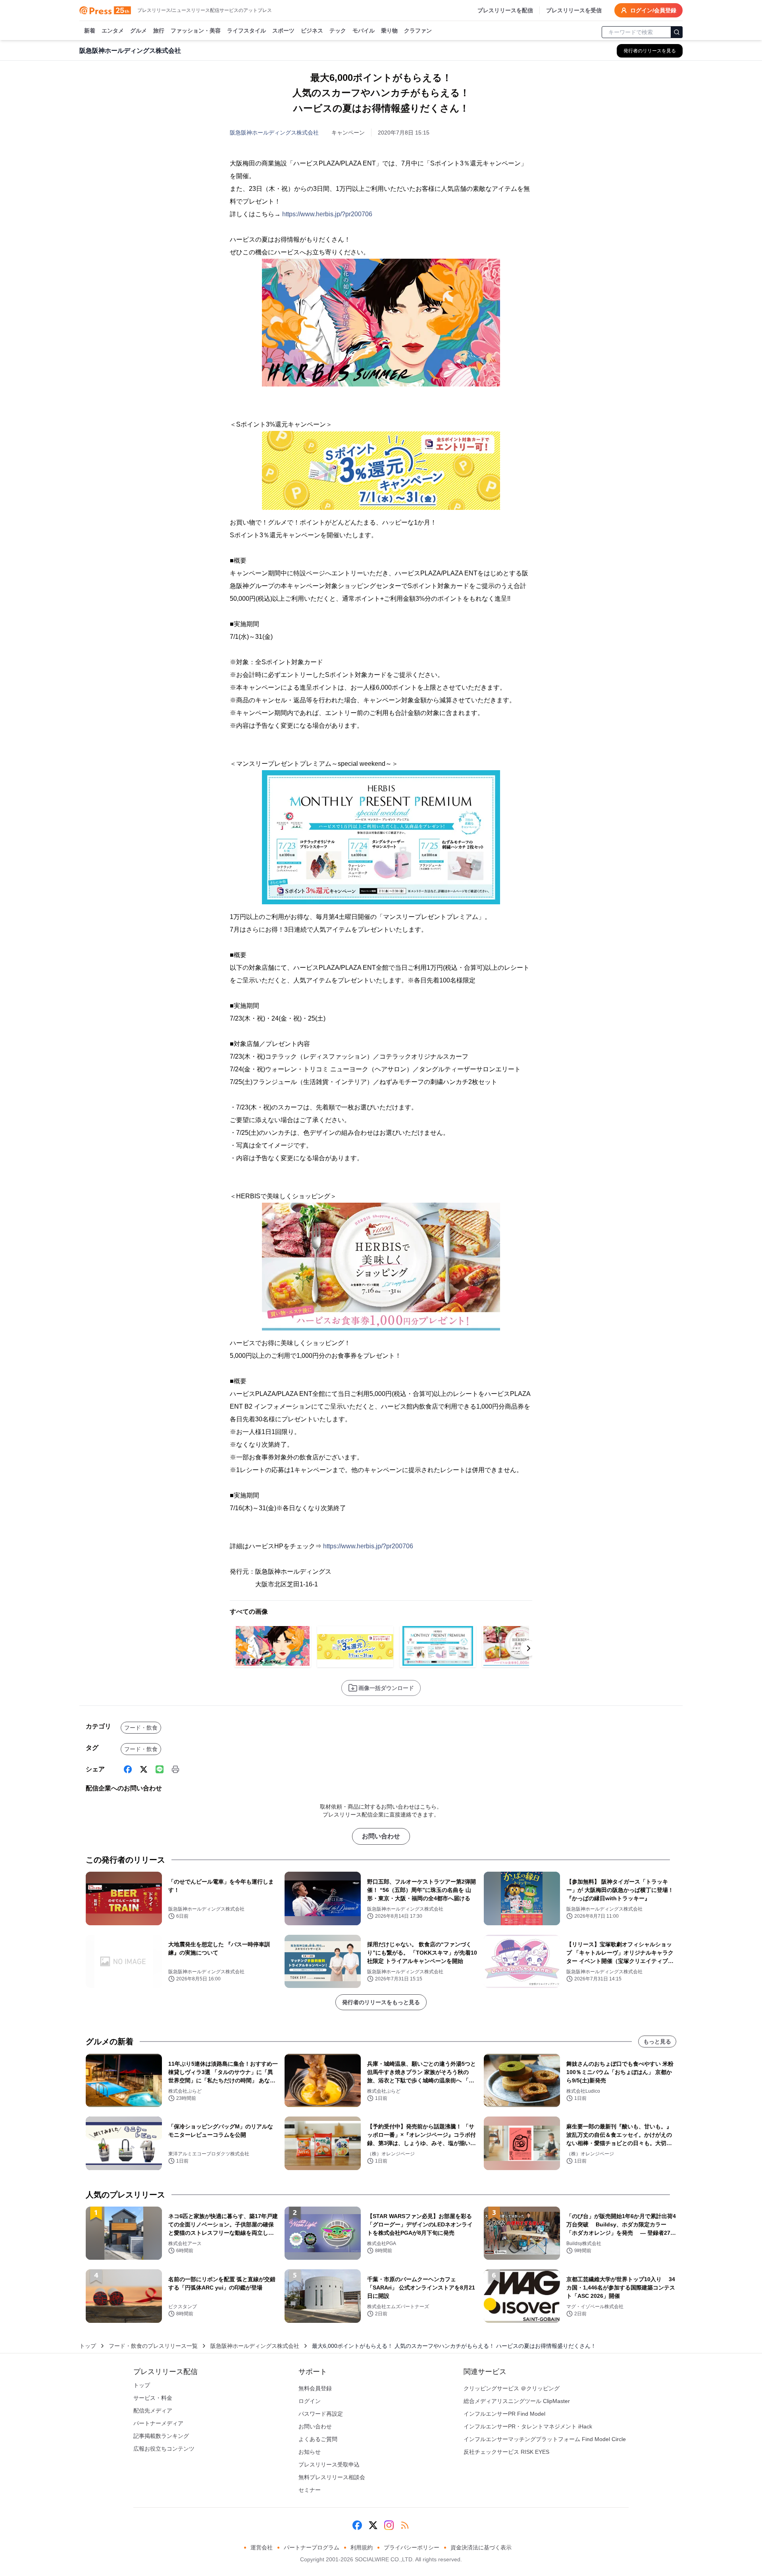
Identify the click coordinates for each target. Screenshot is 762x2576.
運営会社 (262, 2547)
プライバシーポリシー (412, 2547)
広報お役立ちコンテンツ (164, 2449)
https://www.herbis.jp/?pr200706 (327, 214)
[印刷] (175, 1769)
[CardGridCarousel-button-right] (529, 1648)
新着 (90, 31)
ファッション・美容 (196, 31)
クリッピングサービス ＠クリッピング (512, 2388)
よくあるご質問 (318, 2439)
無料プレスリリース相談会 (332, 2477)
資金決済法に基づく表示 (481, 2547)
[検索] (677, 32)
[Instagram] (389, 2525)
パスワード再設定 (321, 2414)
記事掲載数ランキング (161, 2436)
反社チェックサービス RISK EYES (506, 2452)
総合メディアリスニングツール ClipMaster (517, 2401)
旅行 (159, 31)
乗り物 (389, 31)
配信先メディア (153, 2411)
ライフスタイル (246, 31)
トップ (88, 2346)
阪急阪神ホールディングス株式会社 (274, 133)
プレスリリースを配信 (505, 10)
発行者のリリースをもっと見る (381, 2002)
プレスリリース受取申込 (329, 2465)
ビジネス (312, 31)
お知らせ (310, 2452)
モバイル (364, 31)
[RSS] (405, 2525)
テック (338, 31)
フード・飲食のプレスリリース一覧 (153, 2346)
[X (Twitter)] (144, 1769)
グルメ (139, 31)
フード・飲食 (141, 1728)
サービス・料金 (153, 2398)
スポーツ (283, 31)
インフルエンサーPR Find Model (504, 2414)
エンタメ (113, 31)
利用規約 (362, 2547)
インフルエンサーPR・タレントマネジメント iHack (528, 2426)
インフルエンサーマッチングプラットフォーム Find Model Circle (545, 2439)
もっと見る (657, 2042)
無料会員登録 (315, 2388)
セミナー (310, 2490)
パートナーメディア (158, 2423)
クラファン (418, 31)
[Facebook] (128, 1769)
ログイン (310, 2401)
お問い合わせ (381, 1836)
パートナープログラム (312, 2547)
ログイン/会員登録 (653, 10)
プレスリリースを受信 (574, 10)
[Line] (160, 1769)
